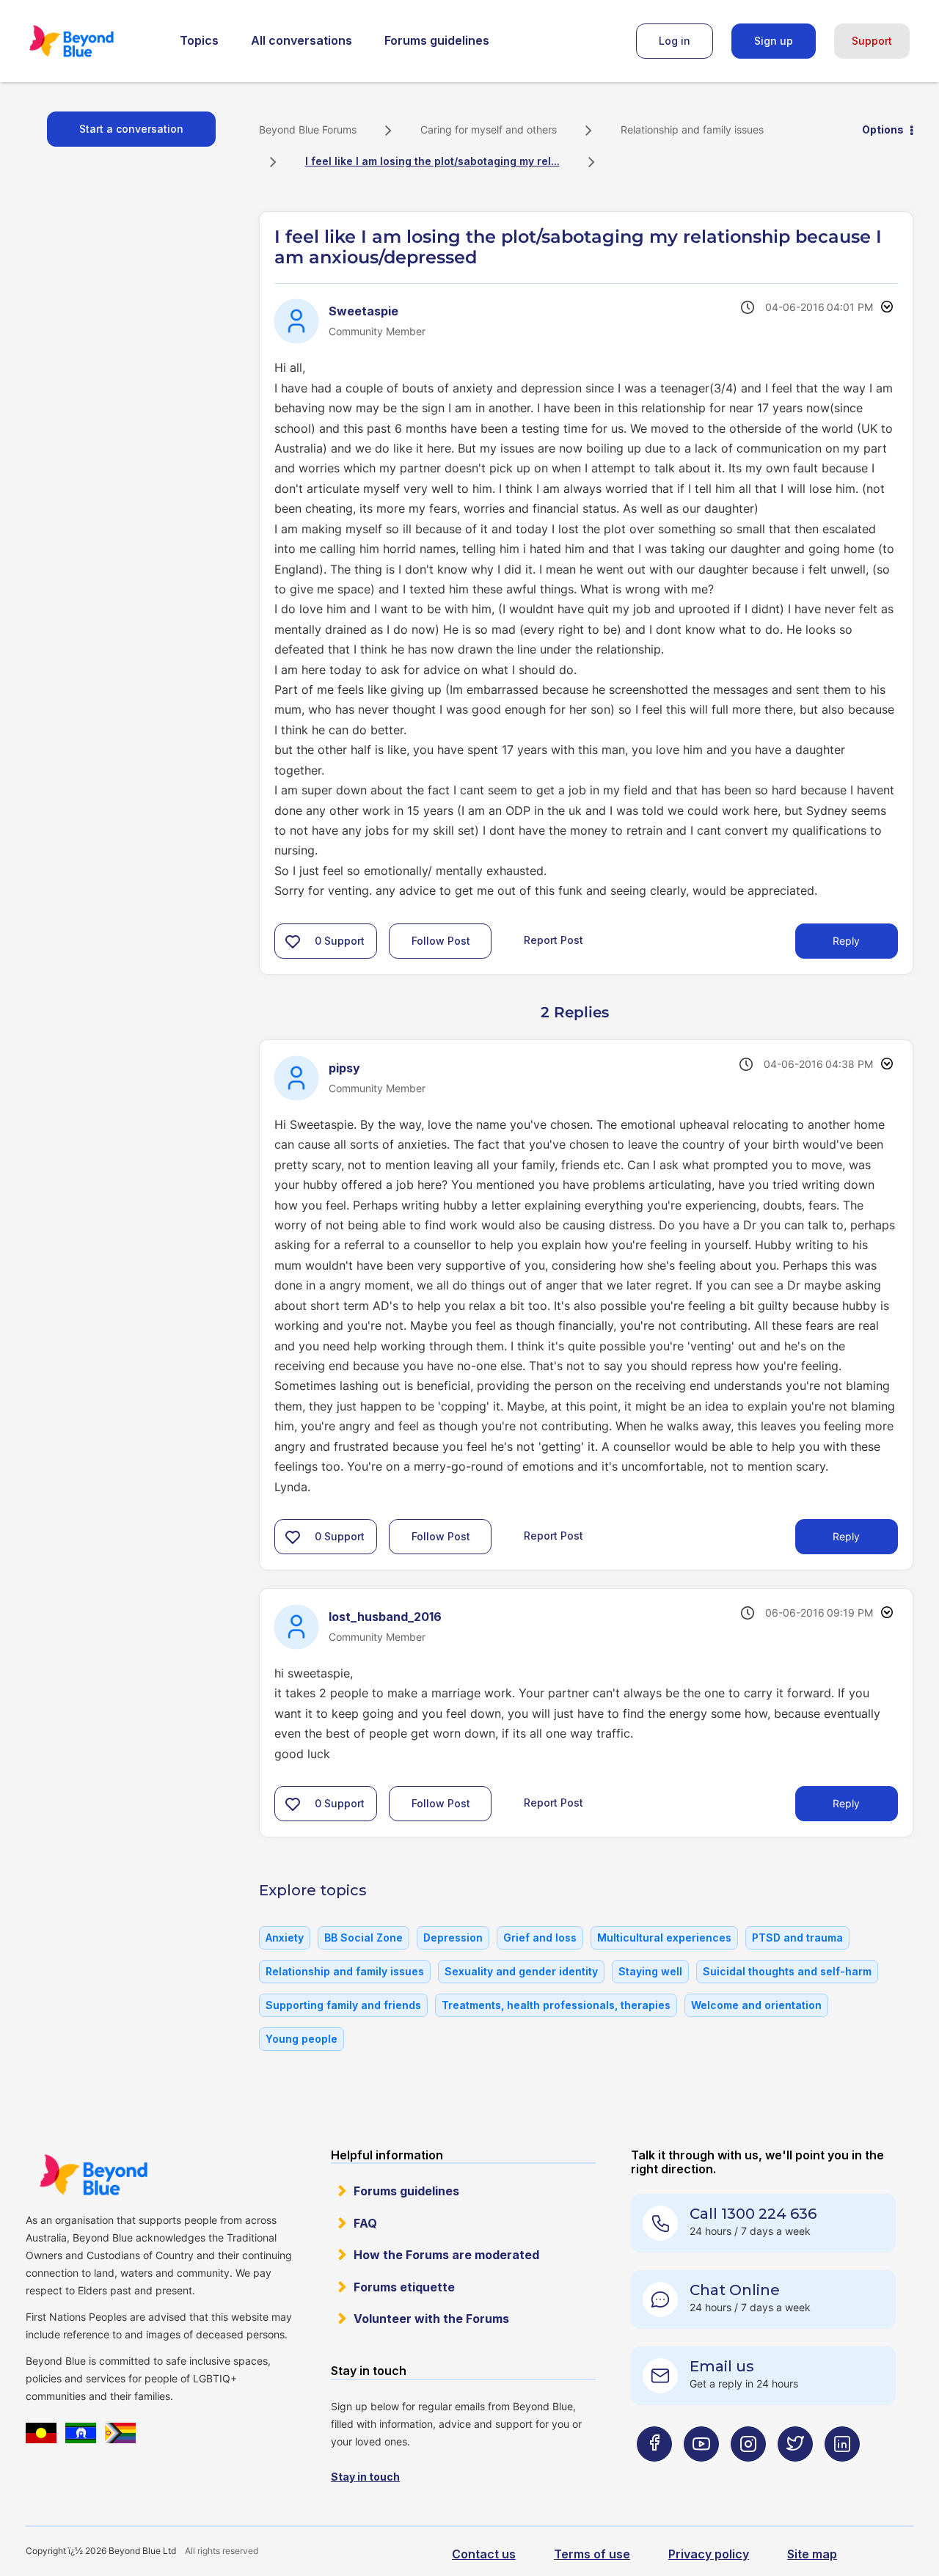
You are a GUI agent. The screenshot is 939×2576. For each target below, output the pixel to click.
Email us (722, 2366)
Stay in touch (365, 2477)
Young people (302, 2039)
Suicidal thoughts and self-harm (787, 1971)
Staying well (650, 1971)
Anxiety (285, 1938)
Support (872, 41)
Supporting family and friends (343, 2005)
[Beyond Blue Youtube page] (701, 2473)
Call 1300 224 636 (753, 2214)
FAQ (365, 2223)
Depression (453, 1938)
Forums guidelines (437, 40)
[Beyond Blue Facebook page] (654, 2473)
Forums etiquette (404, 2287)
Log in (675, 41)
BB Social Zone (363, 1938)
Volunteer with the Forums (431, 2319)
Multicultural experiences (664, 1938)
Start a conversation (131, 129)
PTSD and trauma (797, 1938)
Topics (199, 40)
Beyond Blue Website (93, 2175)
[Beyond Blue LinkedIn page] (842, 2473)
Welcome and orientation (756, 2005)
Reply (846, 941)
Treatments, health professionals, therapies (556, 2005)
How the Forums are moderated (446, 2255)
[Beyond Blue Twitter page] (795, 2473)
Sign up (774, 41)
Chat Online (735, 2290)
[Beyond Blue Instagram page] (748, 2473)
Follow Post (441, 941)
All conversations (302, 40)
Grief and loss (540, 1938)
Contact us (484, 2554)
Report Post (553, 939)
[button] (293, 941)
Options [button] (883, 129)
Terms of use (592, 2554)
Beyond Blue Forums (92, 41)
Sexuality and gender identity (521, 1971)
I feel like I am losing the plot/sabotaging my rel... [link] (432, 161)
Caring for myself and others (489, 129)
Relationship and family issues (692, 129)
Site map (812, 2554)
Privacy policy (709, 2554)
